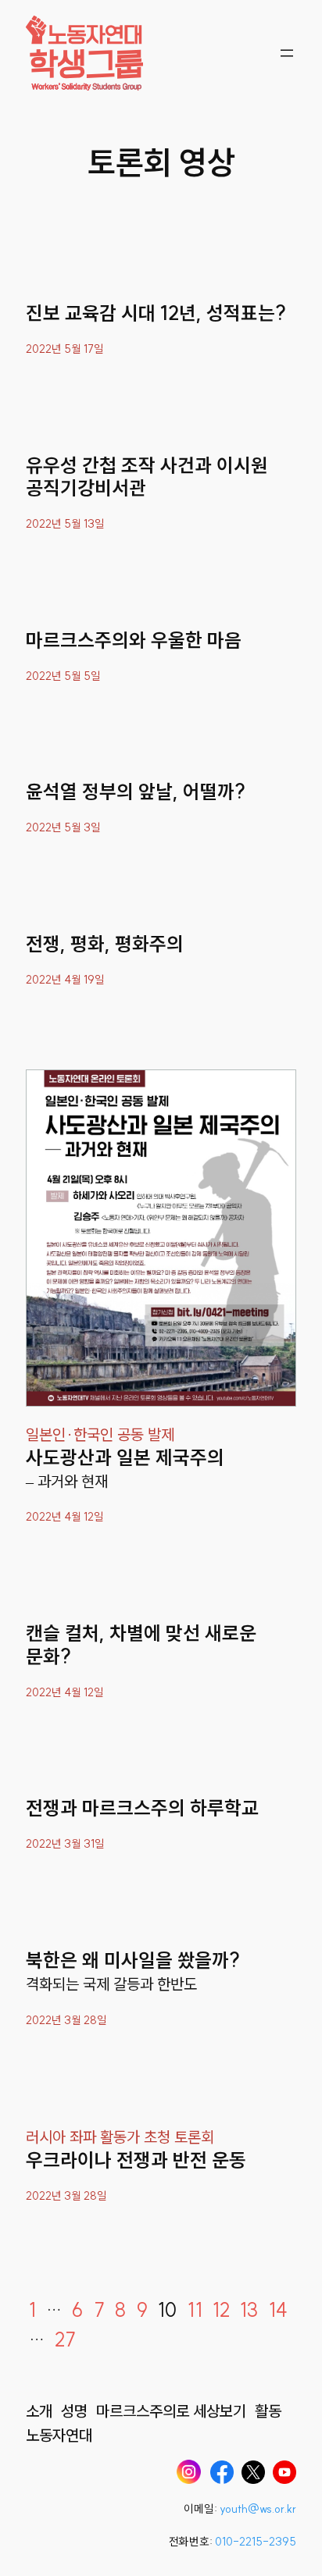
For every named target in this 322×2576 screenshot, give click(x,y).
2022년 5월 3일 (63, 827)
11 (195, 2310)
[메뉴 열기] (287, 53)
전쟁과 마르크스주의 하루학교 (142, 1808)
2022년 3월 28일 (66, 2020)
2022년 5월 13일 (65, 524)
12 (221, 2310)
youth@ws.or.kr (258, 2509)
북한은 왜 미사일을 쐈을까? (133, 1960)
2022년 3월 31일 (65, 1844)
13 (249, 2310)
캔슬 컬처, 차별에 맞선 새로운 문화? (141, 1645)
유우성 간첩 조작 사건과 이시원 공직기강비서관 (147, 477)
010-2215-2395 (256, 2542)
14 (278, 2310)
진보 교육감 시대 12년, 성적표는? (156, 313)
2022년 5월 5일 (63, 676)
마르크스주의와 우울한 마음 (134, 640)
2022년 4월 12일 (65, 1517)
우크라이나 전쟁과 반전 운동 (136, 2160)
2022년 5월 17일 (65, 349)
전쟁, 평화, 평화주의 (105, 944)
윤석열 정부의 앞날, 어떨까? (136, 792)
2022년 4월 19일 (65, 980)
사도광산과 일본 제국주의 (125, 1458)
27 (65, 2339)
